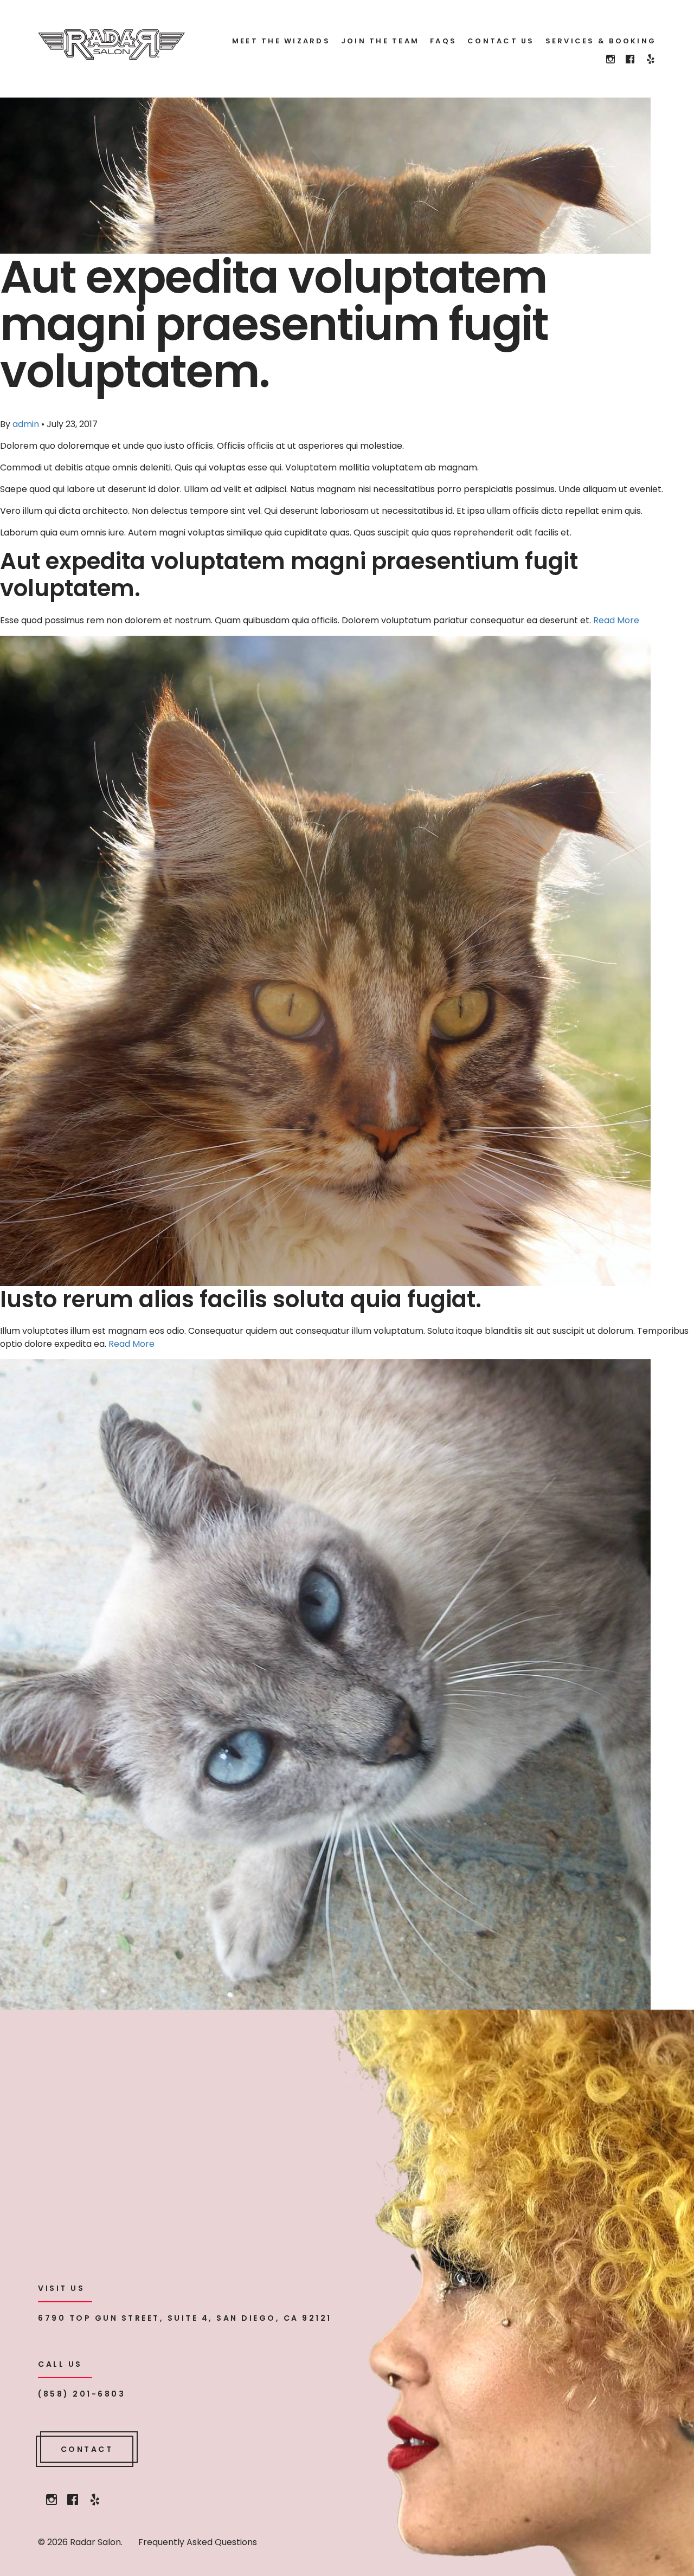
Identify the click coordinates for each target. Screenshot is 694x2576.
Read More (616, 620)
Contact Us (501, 41)
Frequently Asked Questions (198, 2542)
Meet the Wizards (281, 41)
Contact (87, 2449)
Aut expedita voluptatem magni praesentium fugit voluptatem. (289, 575)
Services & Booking (601, 41)
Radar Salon (111, 45)
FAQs (443, 41)
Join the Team (380, 41)
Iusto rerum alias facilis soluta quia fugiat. (241, 1299)
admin (26, 424)
